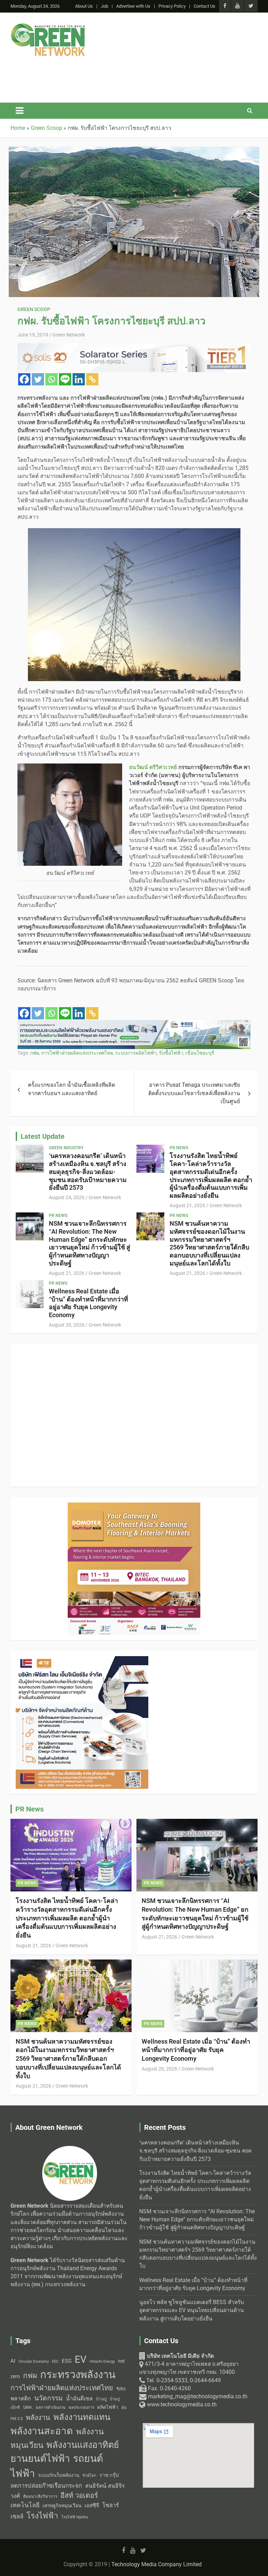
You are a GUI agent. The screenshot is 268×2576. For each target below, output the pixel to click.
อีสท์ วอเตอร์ (79, 2495)
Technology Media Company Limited (157, 2564)
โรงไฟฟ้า (42, 2516)
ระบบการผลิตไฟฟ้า (136, 1053)
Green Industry (66, 1148)
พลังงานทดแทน (82, 2417)
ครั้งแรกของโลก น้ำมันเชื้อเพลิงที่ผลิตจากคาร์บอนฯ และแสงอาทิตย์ (72, 1089)
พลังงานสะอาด (42, 2431)
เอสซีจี (92, 2505)
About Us (84, 6)
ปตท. (28, 2407)
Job (105, 6)
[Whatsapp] (51, 379)
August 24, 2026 (67, 1197)
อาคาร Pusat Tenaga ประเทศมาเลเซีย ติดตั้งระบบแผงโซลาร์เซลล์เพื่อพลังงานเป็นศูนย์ (194, 1093)
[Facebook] (24, 379)
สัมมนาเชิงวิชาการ (40, 2496)
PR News (179, 1148)
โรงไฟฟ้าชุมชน (75, 2517)
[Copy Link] (92, 379)
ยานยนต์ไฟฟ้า (40, 2459)
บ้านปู (101, 2399)
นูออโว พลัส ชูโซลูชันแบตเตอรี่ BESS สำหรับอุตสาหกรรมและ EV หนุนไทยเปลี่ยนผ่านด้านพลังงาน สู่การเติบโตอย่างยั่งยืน (192, 2311)
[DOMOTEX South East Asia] (134, 65)
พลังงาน (38, 2418)
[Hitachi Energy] (134, 347)
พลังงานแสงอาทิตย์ (83, 2445)
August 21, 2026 (187, 1205)
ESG (67, 2361)
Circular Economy (34, 2361)
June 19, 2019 (33, 335)
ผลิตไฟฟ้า (108, 2407)
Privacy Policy (172, 6)
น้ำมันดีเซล (79, 2398)
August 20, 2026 (67, 1325)
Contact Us (204, 6)
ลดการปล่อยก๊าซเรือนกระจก (46, 2486)
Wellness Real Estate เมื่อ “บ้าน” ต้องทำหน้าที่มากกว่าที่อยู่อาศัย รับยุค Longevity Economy (88, 1303)
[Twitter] (38, 379)
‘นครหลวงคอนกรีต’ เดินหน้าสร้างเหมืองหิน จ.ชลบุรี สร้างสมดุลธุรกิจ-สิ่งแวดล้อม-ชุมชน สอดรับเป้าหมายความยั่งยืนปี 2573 (88, 1172)
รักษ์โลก (89, 2476)
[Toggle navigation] (20, 111)
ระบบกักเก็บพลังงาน (59, 2475)
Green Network (69, 335)
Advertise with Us (133, 6)
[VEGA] (134, 1024)
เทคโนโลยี (25, 2505)
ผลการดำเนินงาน (51, 2408)
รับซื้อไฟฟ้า (171, 1053)
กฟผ (35, 1053)
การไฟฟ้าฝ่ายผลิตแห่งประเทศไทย (77, 1053)
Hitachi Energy (102, 2361)
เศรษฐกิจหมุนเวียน (62, 2505)
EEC (55, 2361)
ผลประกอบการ (81, 2407)
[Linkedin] (79, 379)
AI (13, 2361)
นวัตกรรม (49, 2398)
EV (81, 2359)
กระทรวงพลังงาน (78, 2375)
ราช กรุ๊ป (109, 2475)
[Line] (65, 379)
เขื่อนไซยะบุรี (200, 1053)
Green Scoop (34, 309)
